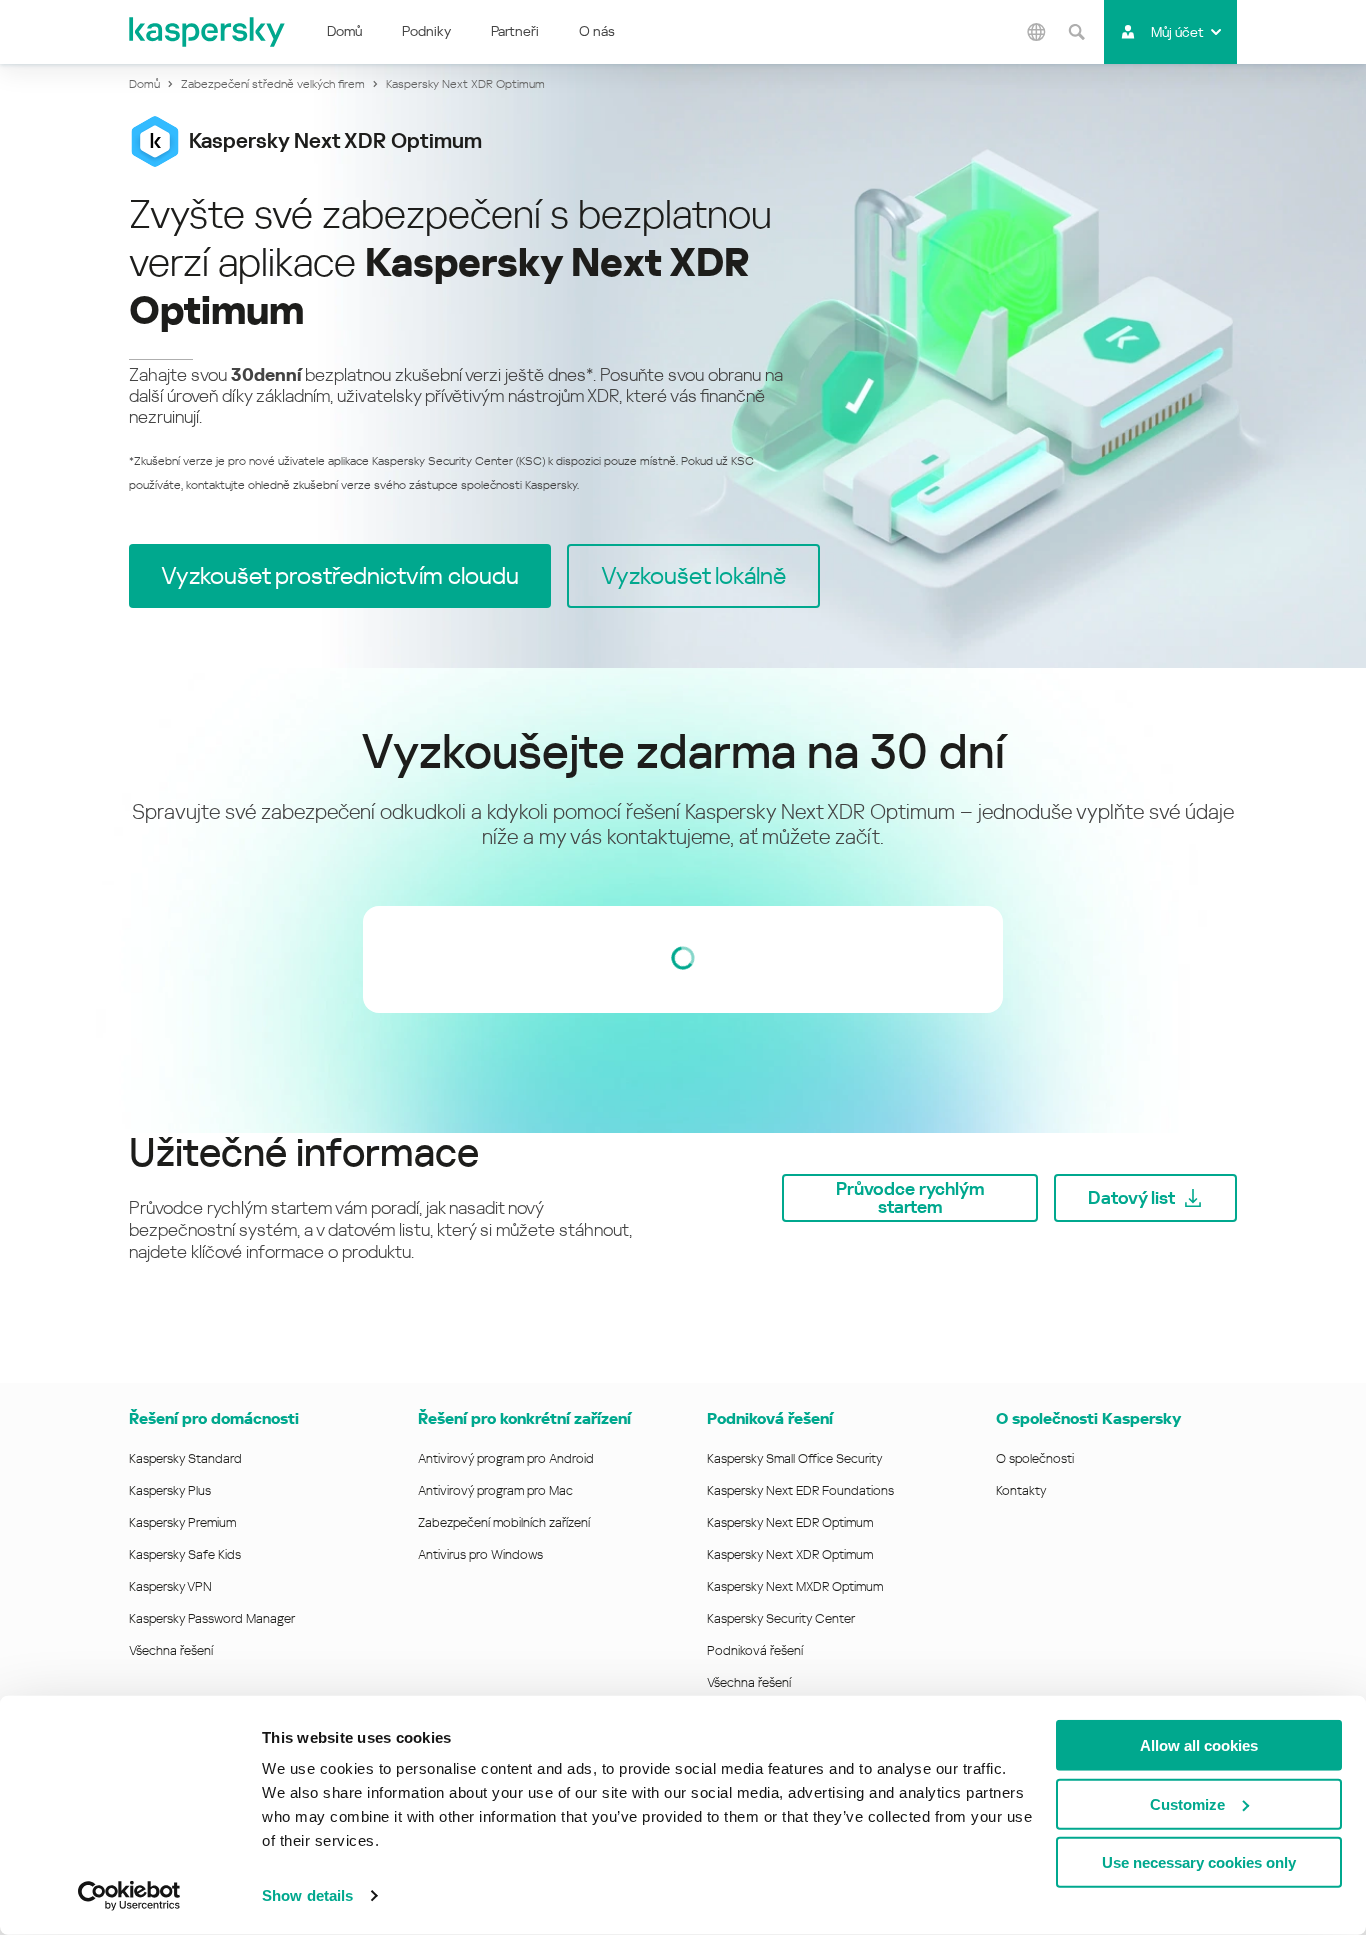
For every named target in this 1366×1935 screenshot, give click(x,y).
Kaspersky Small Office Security (795, 1458)
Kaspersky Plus (170, 1490)
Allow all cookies (1199, 1745)
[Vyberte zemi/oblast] (1036, 32)
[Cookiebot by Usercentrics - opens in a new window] (129, 1896)
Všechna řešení (171, 1650)
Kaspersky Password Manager (212, 1618)
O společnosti (1035, 1458)
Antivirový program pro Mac (495, 1490)
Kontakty (1021, 1490)
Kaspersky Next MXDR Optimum (795, 1586)
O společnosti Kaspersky (1088, 1418)
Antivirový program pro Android (506, 1458)
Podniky (426, 31)
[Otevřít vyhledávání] (1076, 32)
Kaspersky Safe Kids (185, 1554)
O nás (597, 31)
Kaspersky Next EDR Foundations (800, 1490)
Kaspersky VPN (170, 1586)
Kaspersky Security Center (781, 1618)
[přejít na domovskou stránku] (208, 32)
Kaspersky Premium (182, 1522)
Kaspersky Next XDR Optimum (790, 1554)
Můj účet (1177, 32)
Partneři (515, 31)
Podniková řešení (770, 1418)
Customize (1187, 1803)
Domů (344, 31)
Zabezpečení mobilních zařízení (504, 1522)
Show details (307, 1895)
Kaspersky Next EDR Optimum (790, 1522)
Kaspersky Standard (185, 1458)
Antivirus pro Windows (480, 1554)
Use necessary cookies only (1199, 1862)
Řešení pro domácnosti (214, 1418)
